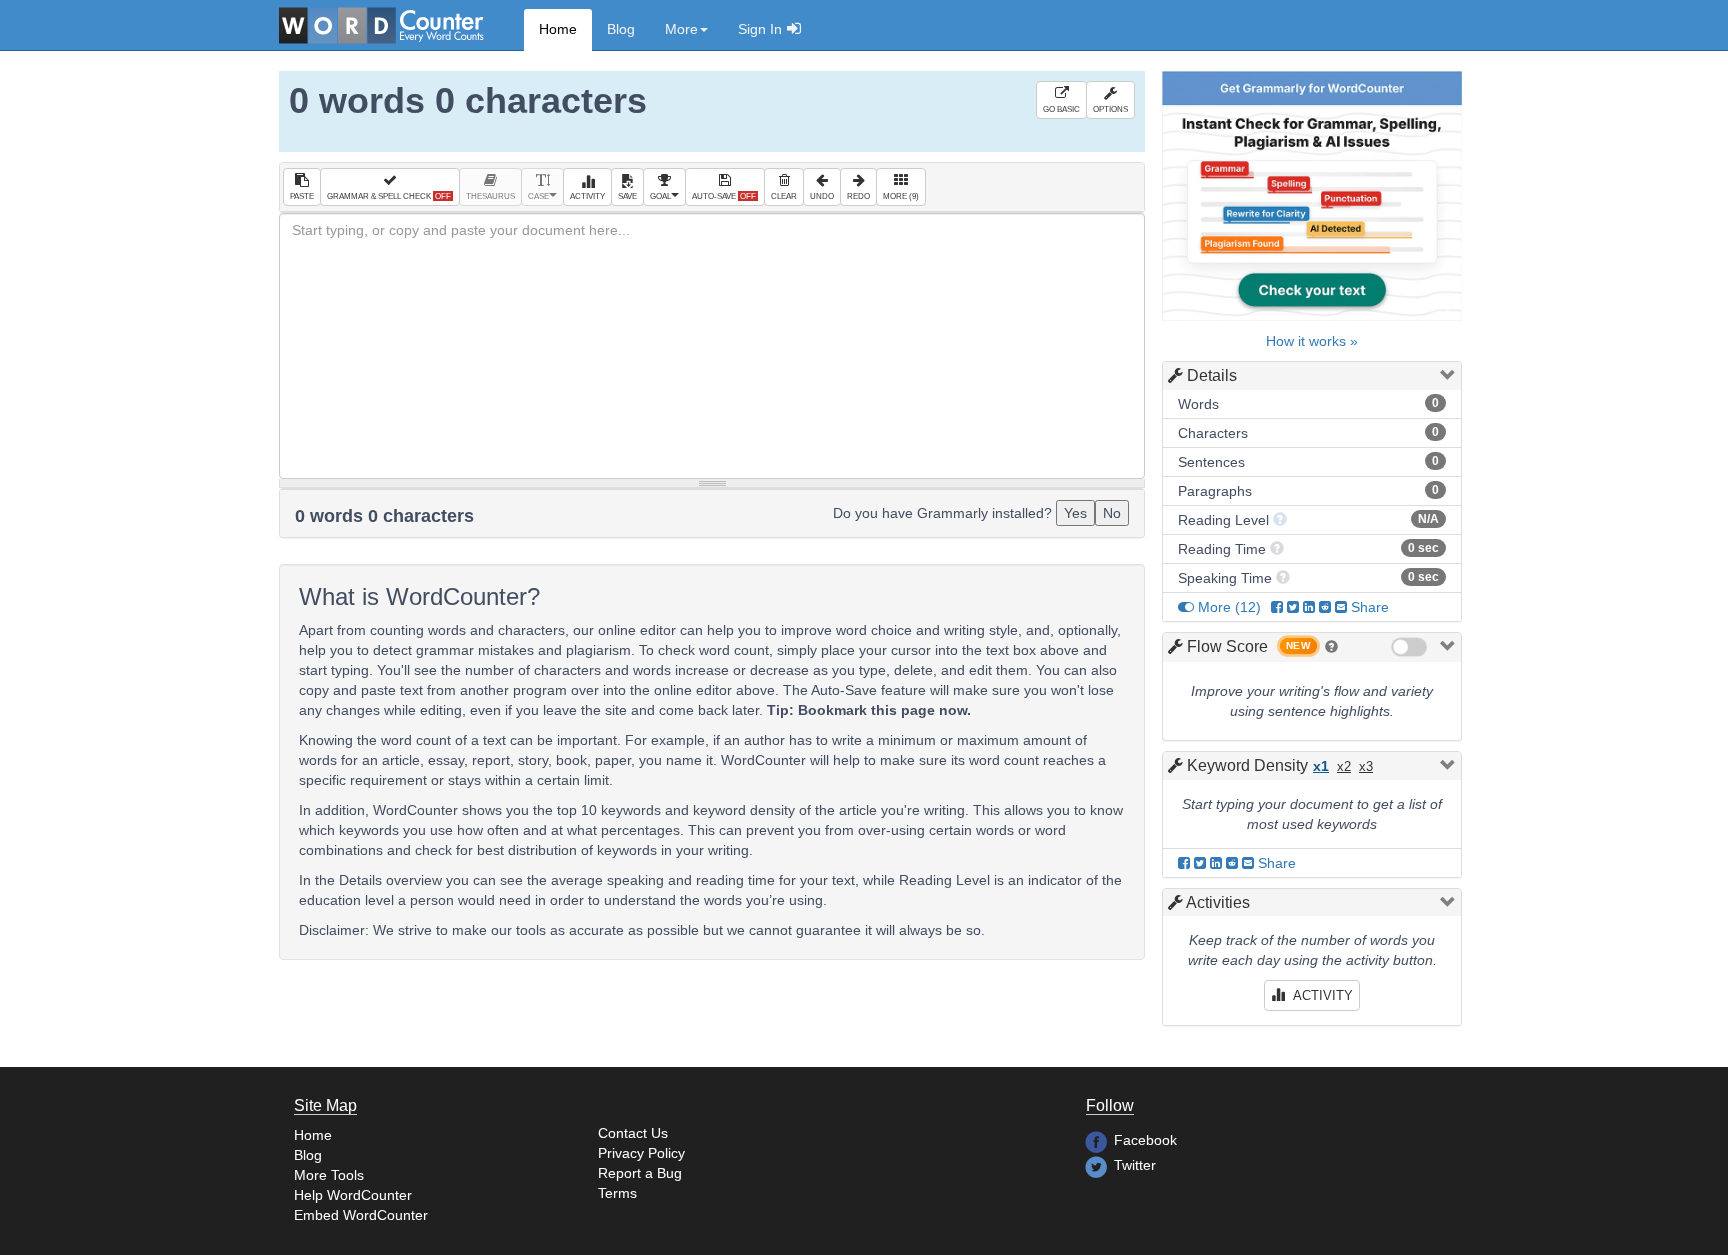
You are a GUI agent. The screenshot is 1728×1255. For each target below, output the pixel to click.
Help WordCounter (353, 1195)
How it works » (1312, 341)
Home (558, 29)
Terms (617, 1193)
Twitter (1135, 1165)
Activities (1218, 902)
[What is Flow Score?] (1331, 646)
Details (1212, 375)
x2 (1344, 766)
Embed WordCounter (361, 1215)
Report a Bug (640, 1173)
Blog (621, 29)
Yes (1075, 513)
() (1229, 607)
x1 (1321, 766)
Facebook (1145, 1140)
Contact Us (633, 1133)
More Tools (329, 1175)
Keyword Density (1247, 765)
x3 (1366, 766)
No (1112, 513)
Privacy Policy (641, 1153)
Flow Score (1227, 646)
